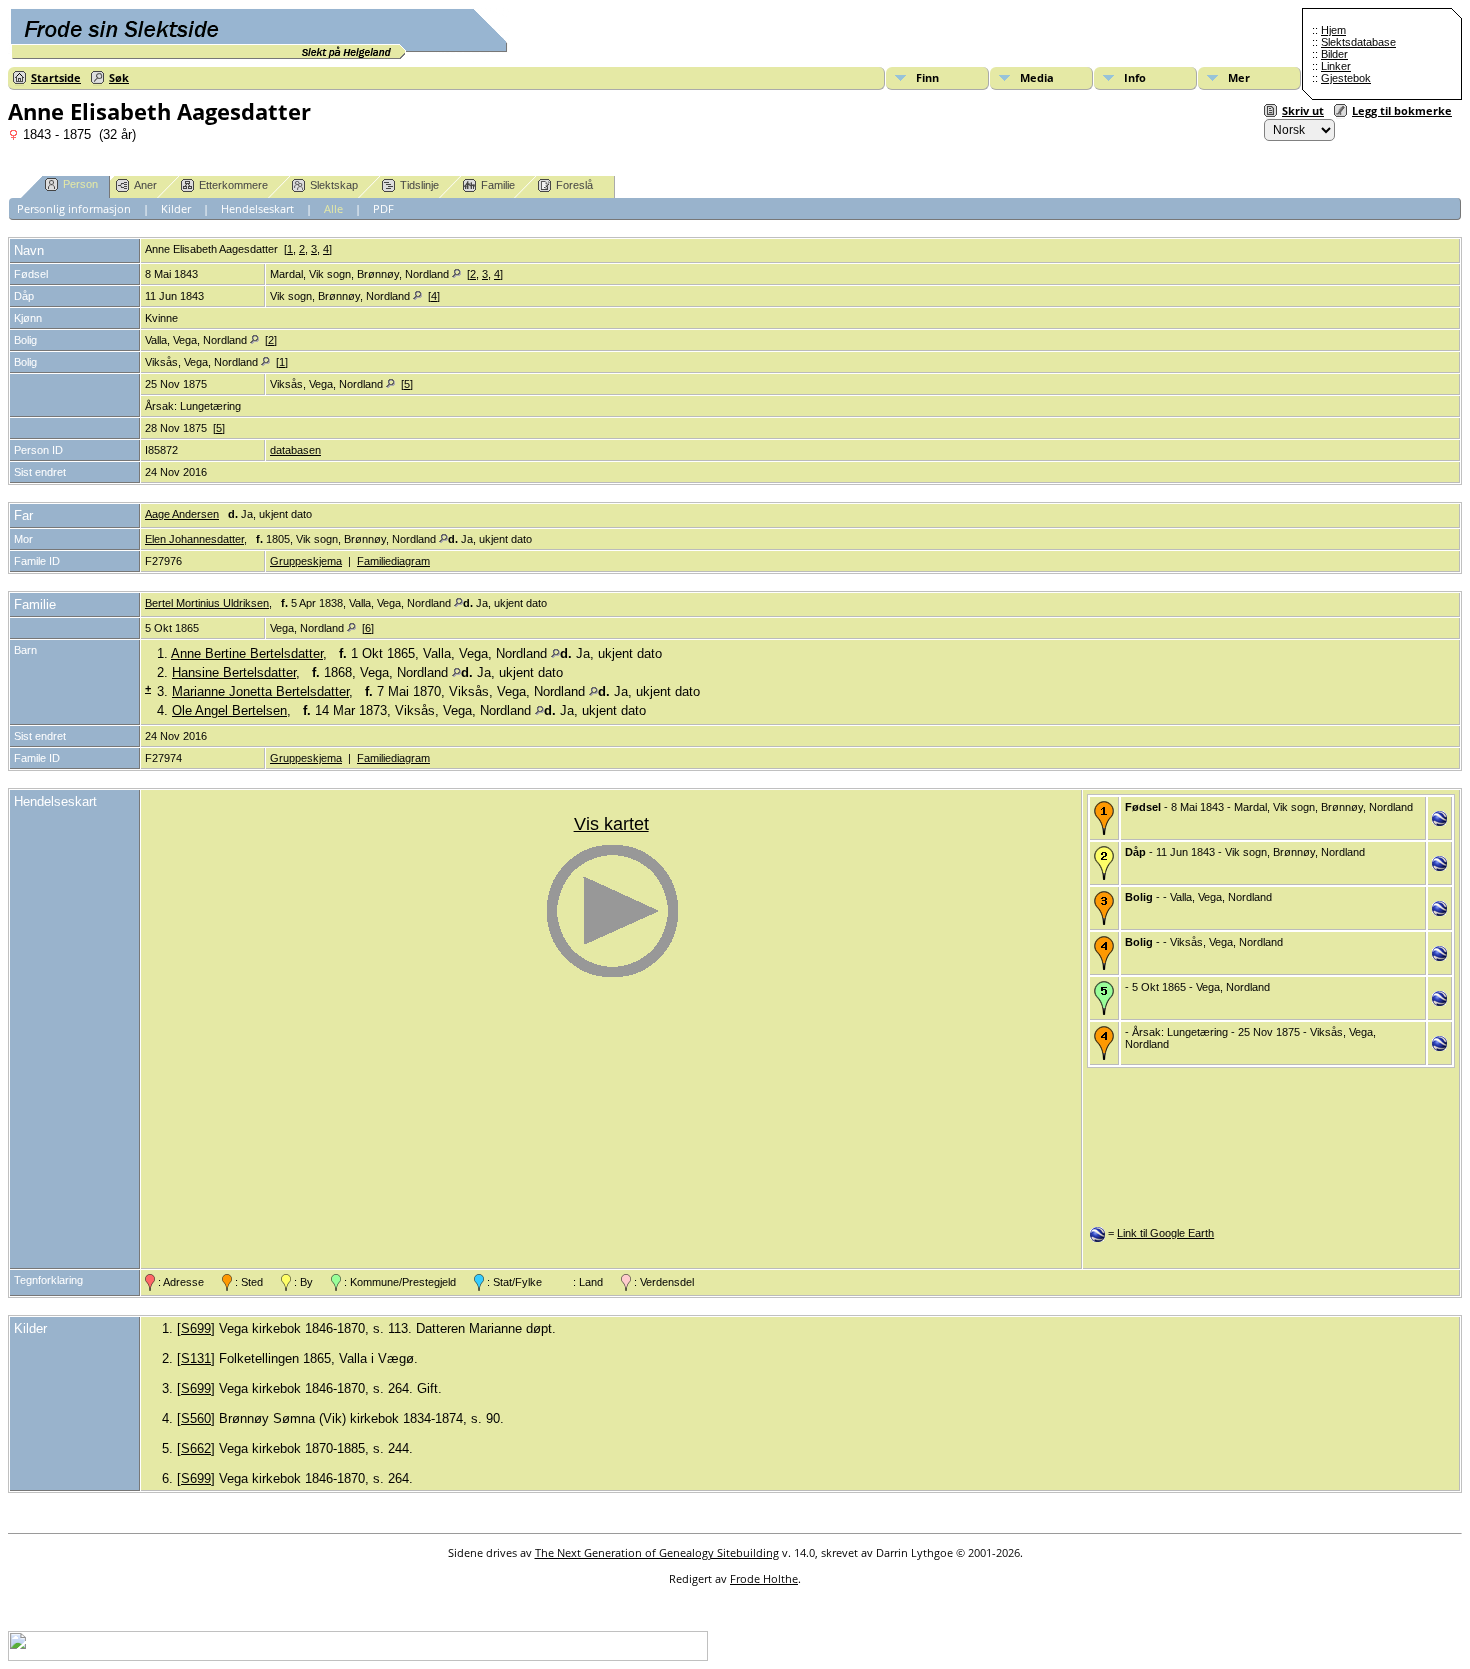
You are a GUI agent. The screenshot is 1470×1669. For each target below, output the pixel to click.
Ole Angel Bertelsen (229, 710)
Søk (119, 77)
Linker (1336, 66)
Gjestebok (1346, 78)
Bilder (1334, 54)
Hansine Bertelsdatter (234, 672)
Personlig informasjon (74, 208)
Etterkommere (233, 185)
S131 (196, 1358)
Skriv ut (1303, 110)
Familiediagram (393, 561)
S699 (196, 1328)
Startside (56, 77)
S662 (196, 1448)
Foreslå (574, 185)
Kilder (176, 208)
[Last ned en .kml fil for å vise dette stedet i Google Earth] (1439, 822)
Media (1037, 77)
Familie (498, 185)
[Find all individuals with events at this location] (456, 274)
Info (1135, 77)
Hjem (1333, 30)
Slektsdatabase (1358, 42)
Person (80, 184)
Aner (145, 185)
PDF (383, 208)
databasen (295, 450)
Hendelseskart (257, 208)
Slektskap (334, 185)
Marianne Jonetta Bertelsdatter (260, 691)
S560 (196, 1418)
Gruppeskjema (306, 561)
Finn (927, 77)
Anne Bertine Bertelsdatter (247, 653)
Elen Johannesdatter (194, 539)
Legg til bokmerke (1402, 110)
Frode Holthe (764, 1578)
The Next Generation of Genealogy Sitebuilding (657, 1552)
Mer (1239, 77)
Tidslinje (419, 185)
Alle (333, 208)
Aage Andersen (182, 514)
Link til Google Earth (1165, 1233)
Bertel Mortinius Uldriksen (207, 603)
